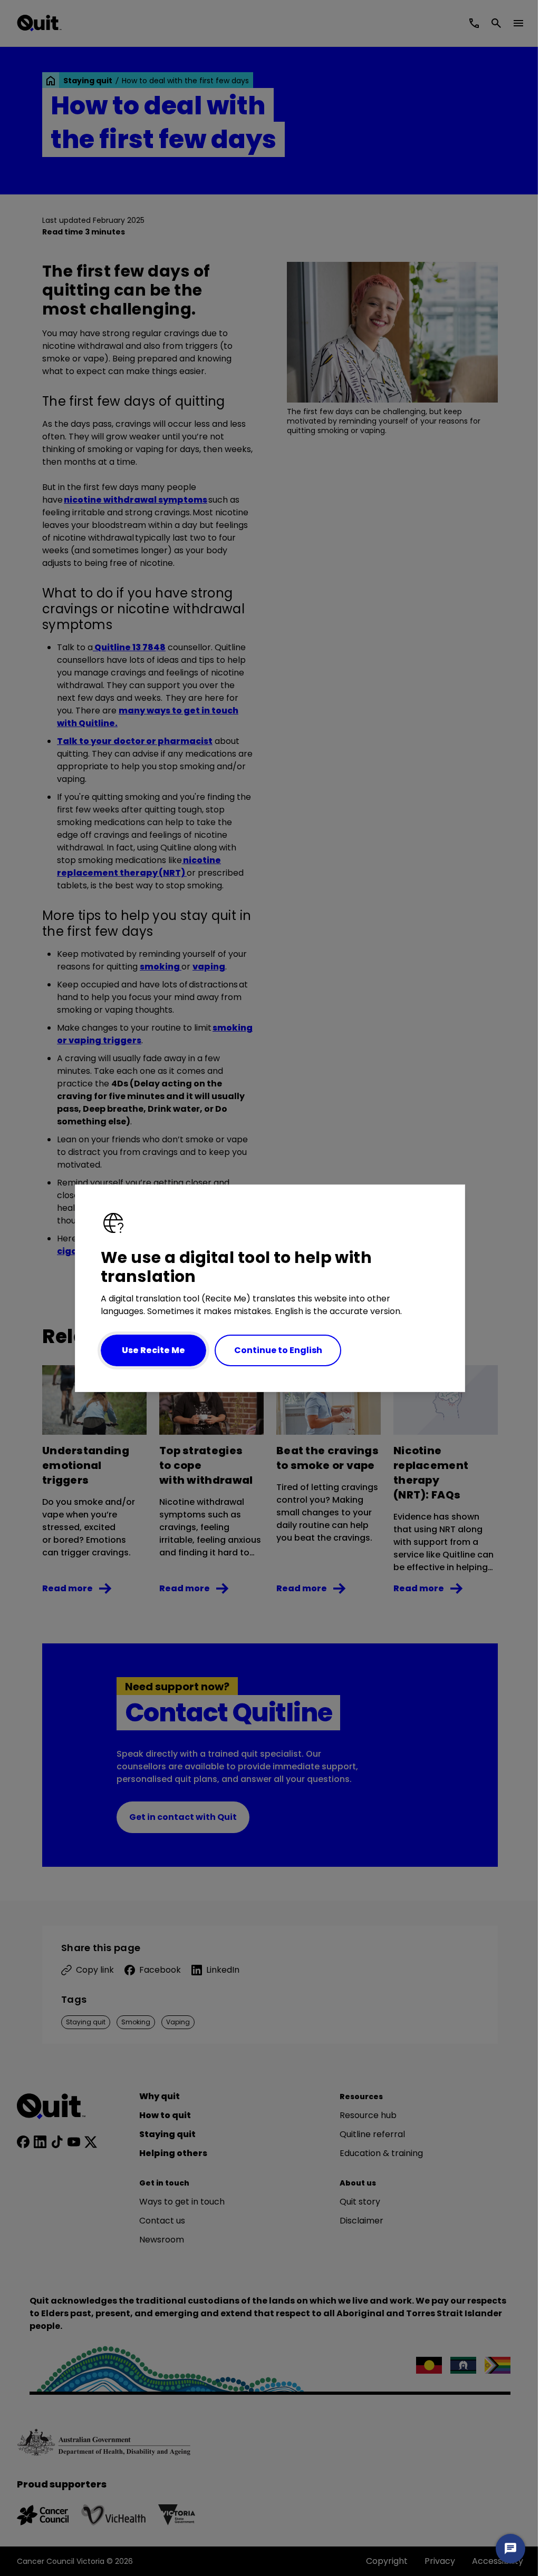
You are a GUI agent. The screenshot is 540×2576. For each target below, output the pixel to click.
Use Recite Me (153, 1350)
